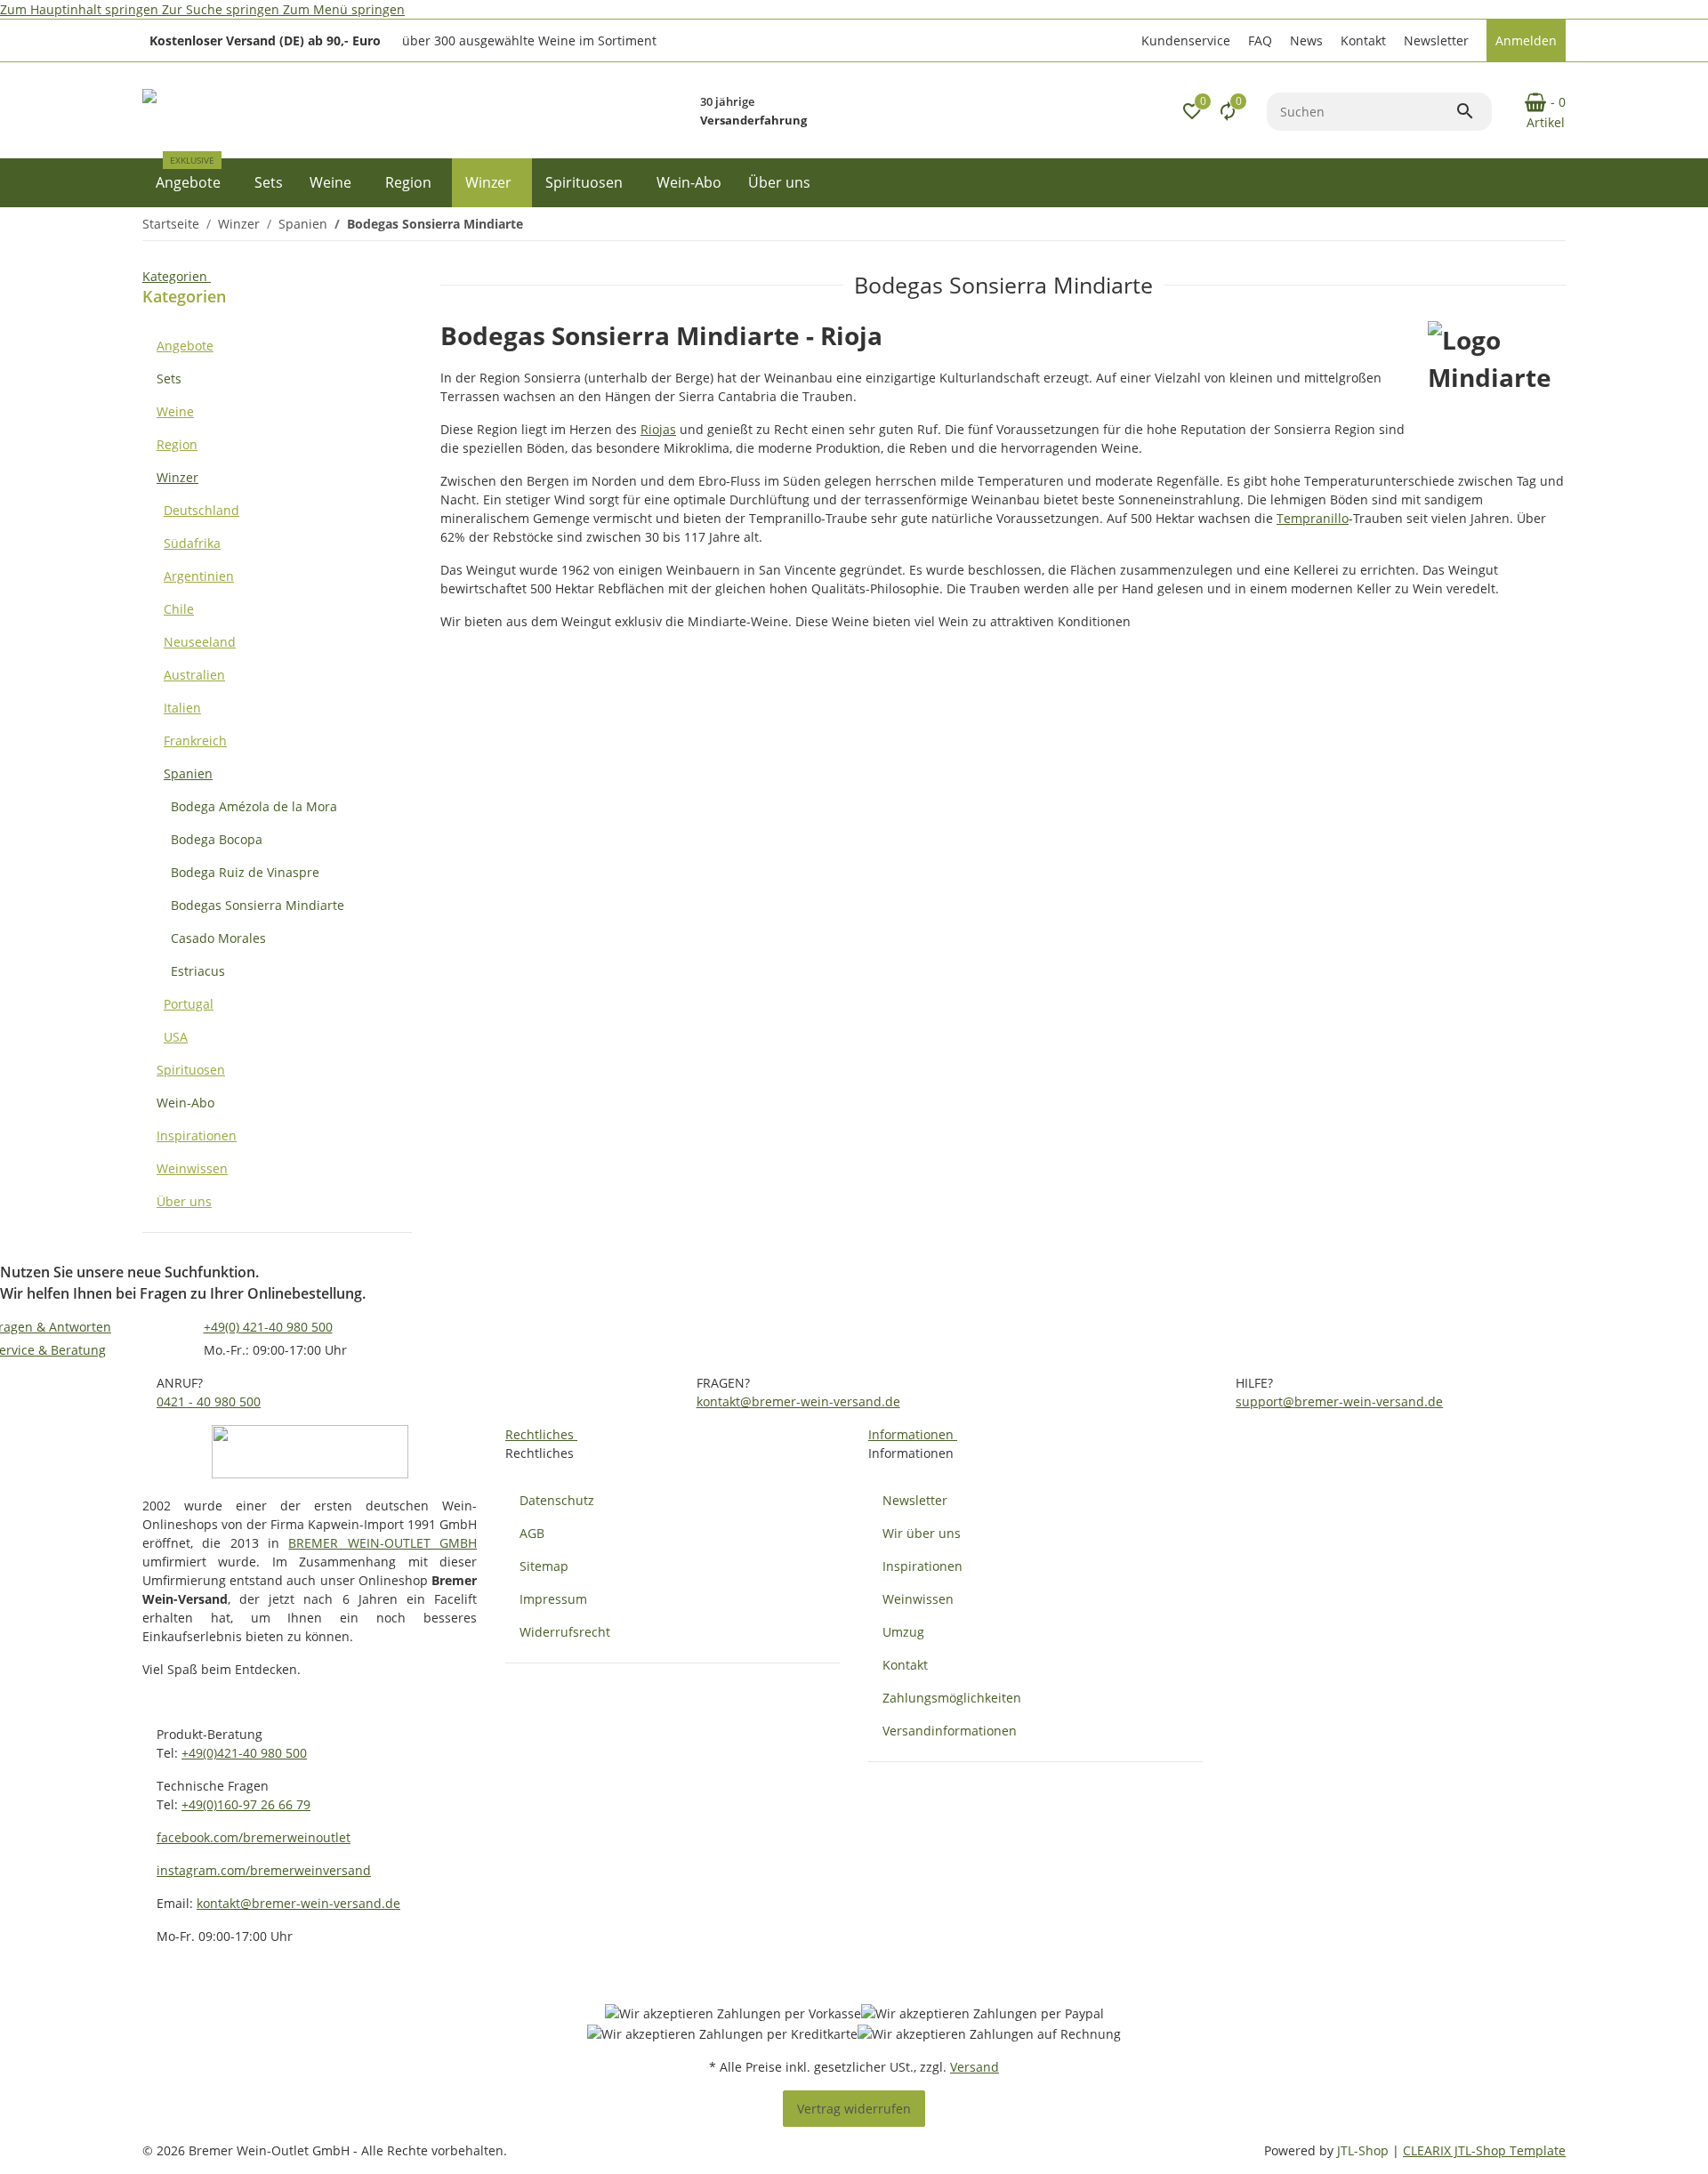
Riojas (658, 429)
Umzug (903, 1632)
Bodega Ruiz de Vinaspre (245, 872)
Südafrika (192, 543)
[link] (277, 346)
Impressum (553, 1599)
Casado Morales (218, 938)
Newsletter (1436, 40)
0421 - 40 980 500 (209, 1401)
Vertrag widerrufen (854, 2109)
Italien (182, 708)
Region (177, 444)
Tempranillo (1313, 518)
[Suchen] (1473, 111)
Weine (175, 411)
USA (176, 1037)
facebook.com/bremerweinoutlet (254, 1837)
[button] (1184, 40)
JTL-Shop (1365, 2150)
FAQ (1260, 40)
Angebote (185, 346)
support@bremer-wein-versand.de (1339, 1401)
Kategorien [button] (177, 276)
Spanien (188, 773)
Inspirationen (197, 1135)
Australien (194, 675)
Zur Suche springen (222, 9)
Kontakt (1363, 40)
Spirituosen (191, 1070)
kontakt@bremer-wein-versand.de (798, 1401)
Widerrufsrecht (565, 1632)
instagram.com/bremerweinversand (264, 1870)
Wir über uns (922, 1533)
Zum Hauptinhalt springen (81, 9)
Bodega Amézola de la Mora (254, 806)
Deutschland (201, 510)
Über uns (184, 1201)
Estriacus (198, 971)
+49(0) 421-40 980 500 (268, 1327)
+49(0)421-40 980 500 (244, 1753)
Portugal (189, 1004)
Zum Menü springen (344, 9)
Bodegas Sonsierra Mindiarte (258, 905)
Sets (169, 378)
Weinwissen (192, 1168)
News (1306, 40)
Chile (179, 609)
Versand (975, 2067)
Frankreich (195, 741)
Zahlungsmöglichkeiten (952, 1698)
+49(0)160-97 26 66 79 (246, 1804)
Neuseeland (200, 642)
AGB (532, 1533)
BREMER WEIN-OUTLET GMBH (383, 1543)
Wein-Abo (185, 1103)
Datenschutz (557, 1500)
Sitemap (544, 1566)
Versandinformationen (950, 1731)
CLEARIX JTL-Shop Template (1484, 2150)
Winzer (177, 477)
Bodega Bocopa (217, 839)
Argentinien (199, 576)
